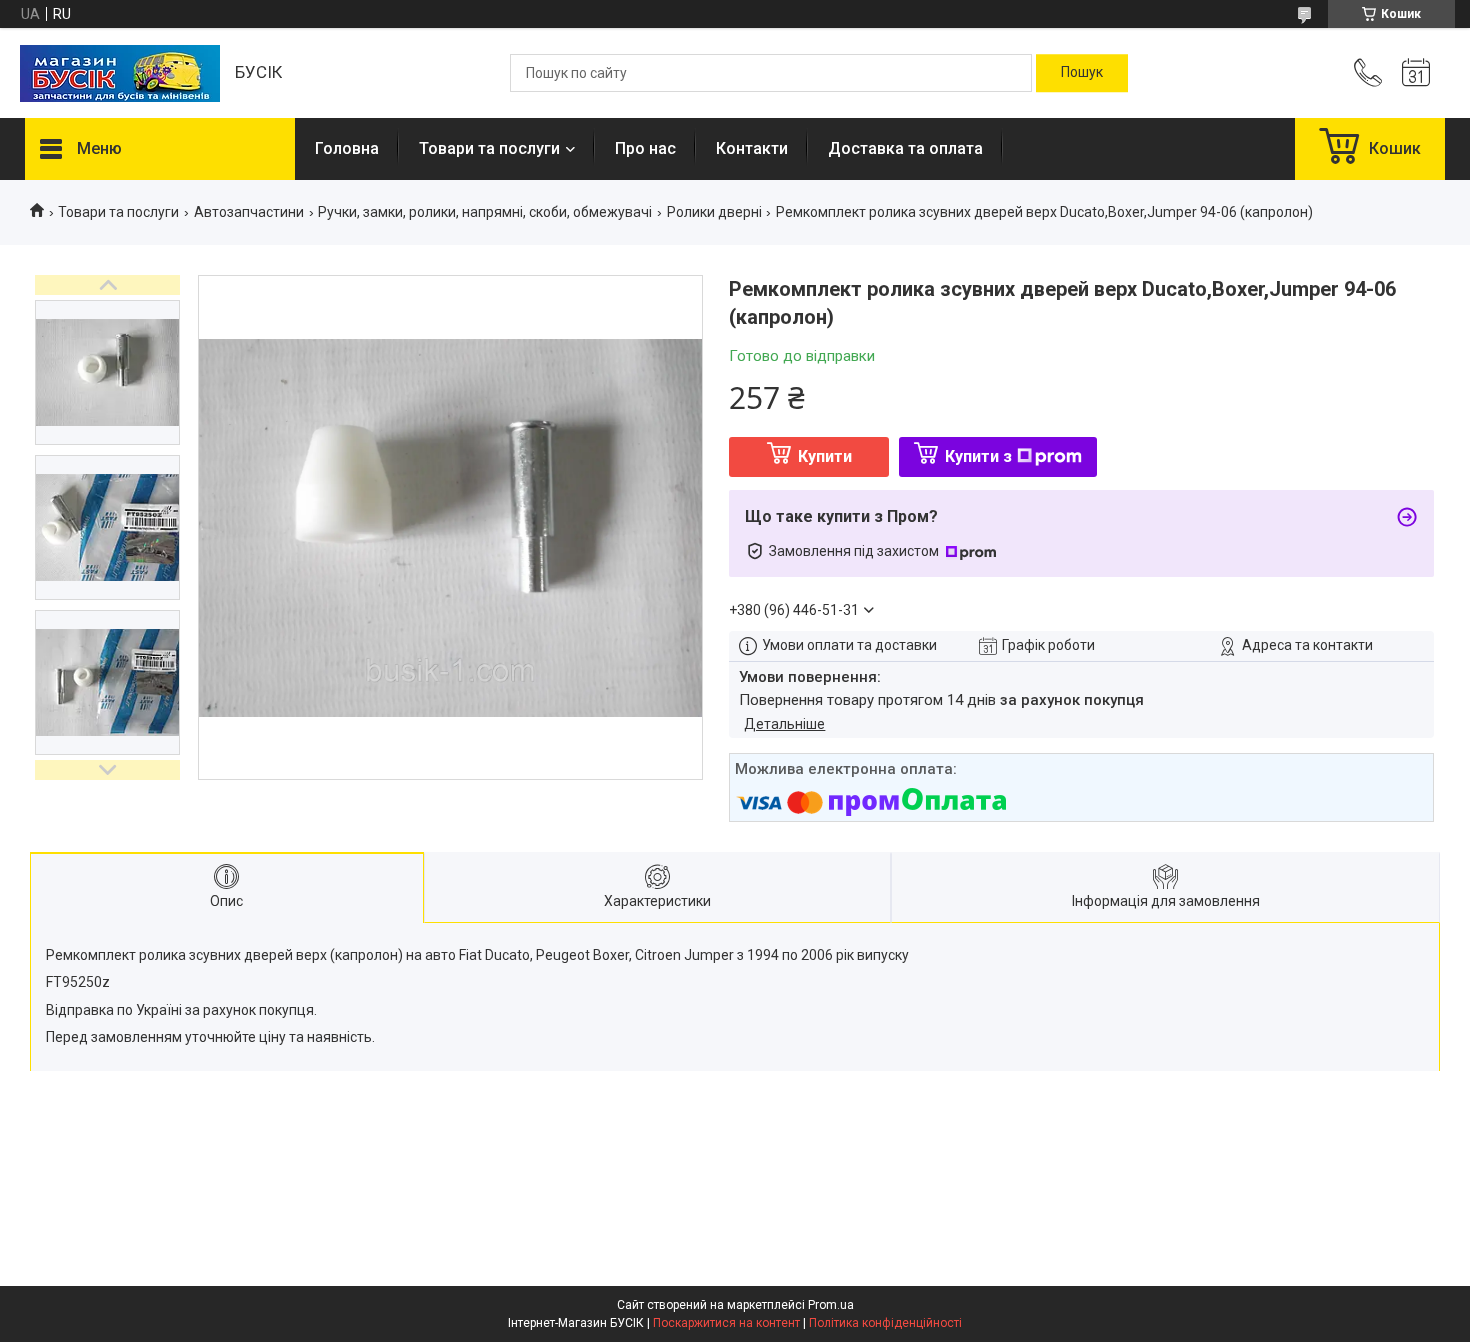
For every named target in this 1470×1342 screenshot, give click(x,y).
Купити (825, 456)
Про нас (645, 148)
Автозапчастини (249, 212)
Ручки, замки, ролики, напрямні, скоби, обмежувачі (485, 212)
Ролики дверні (714, 212)
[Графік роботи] (1416, 73)
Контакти (752, 148)
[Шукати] (1082, 73)
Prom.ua (831, 1305)
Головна (347, 148)
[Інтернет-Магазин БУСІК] (120, 73)
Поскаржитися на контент (726, 1323)
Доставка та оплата (905, 148)
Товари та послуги (489, 148)
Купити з (978, 456)
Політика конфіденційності (885, 1323)
